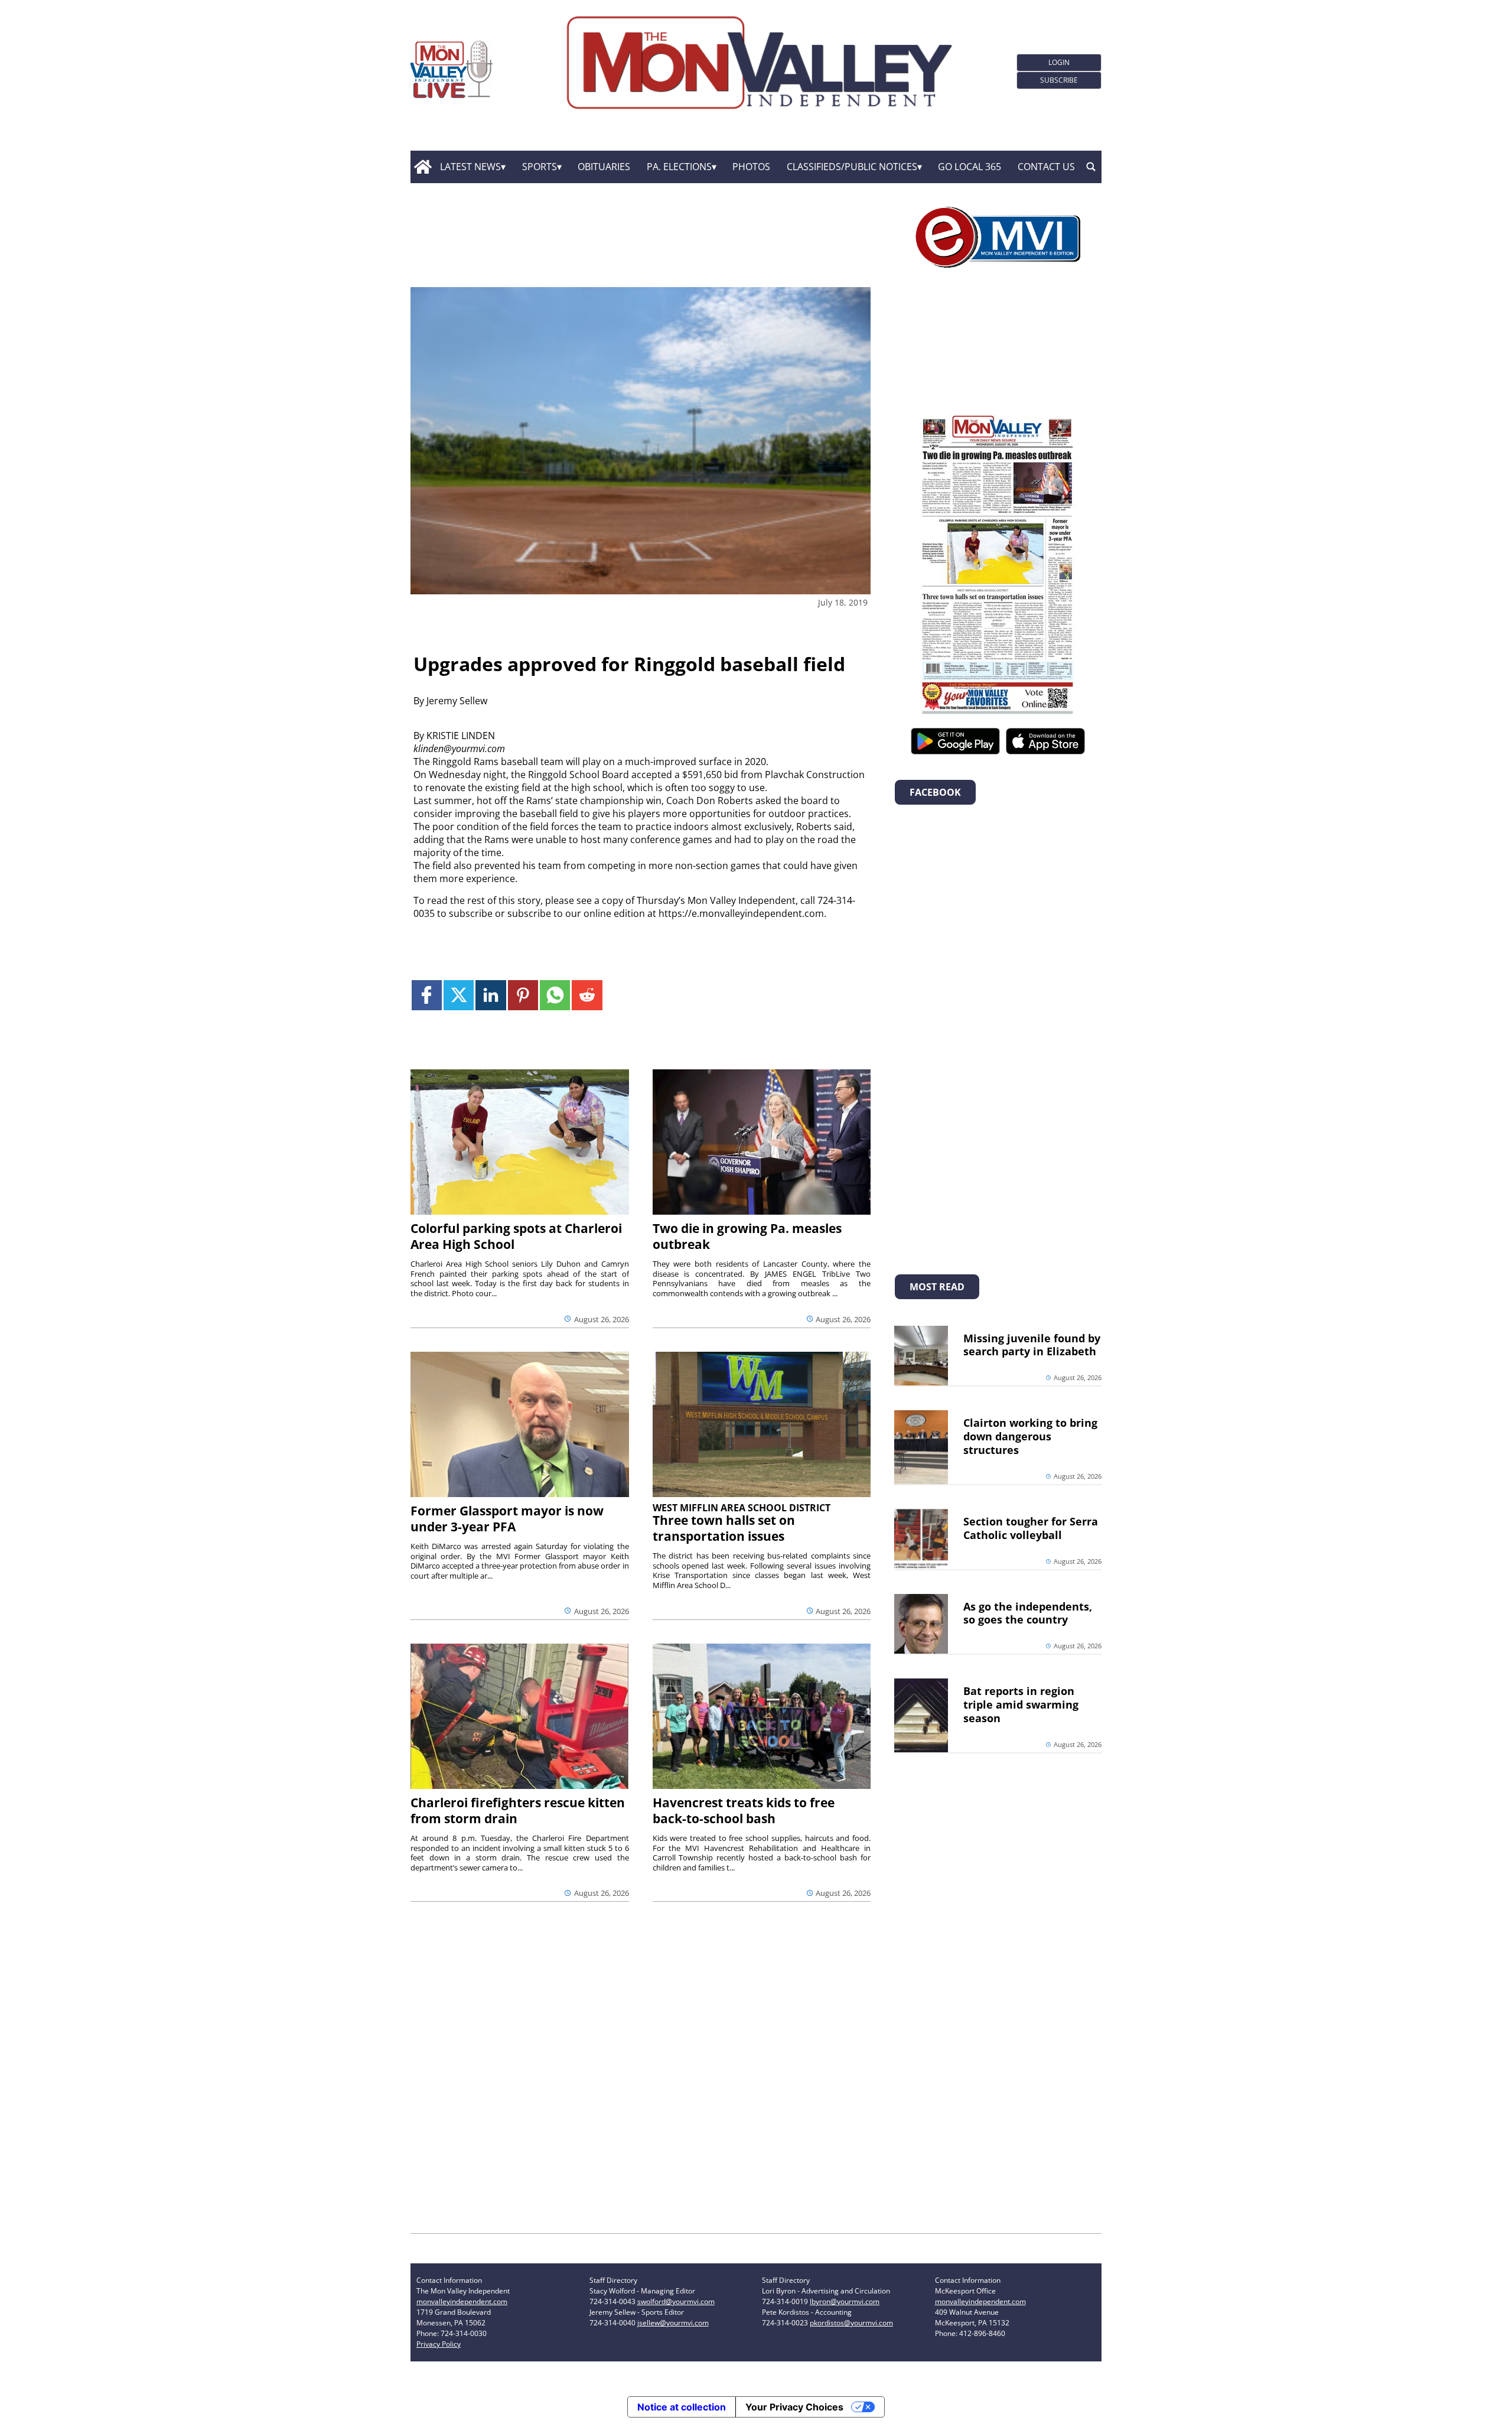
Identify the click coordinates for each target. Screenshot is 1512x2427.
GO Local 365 (970, 167)
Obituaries (604, 167)
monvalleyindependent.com (462, 2301)
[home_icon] (423, 167)
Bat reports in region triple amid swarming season (1021, 1704)
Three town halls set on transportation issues (724, 1528)
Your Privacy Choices (794, 2407)
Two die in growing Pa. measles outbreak (747, 1236)
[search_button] (1091, 167)
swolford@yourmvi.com (676, 2301)
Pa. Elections (679, 167)
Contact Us (1046, 167)
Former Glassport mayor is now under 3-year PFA (507, 1519)
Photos (751, 167)
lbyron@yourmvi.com (845, 2301)
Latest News (470, 167)
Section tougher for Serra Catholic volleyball (1031, 1528)
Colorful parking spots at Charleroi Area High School (516, 1236)
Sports (540, 167)
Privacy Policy (439, 2344)
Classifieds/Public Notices (852, 167)
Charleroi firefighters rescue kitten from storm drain (518, 1811)
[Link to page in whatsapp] (555, 995)
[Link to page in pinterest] (523, 995)
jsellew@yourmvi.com (673, 2323)
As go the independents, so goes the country (1028, 1613)
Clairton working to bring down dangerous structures (1030, 1436)
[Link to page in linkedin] (491, 995)
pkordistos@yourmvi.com (851, 2323)
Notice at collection (682, 2407)
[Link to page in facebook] (427, 995)
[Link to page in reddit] (587, 995)
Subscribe (1059, 80)
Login (1059, 62)
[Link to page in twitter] (459, 995)
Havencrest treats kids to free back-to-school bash (744, 1811)
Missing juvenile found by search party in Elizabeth (1032, 1345)
